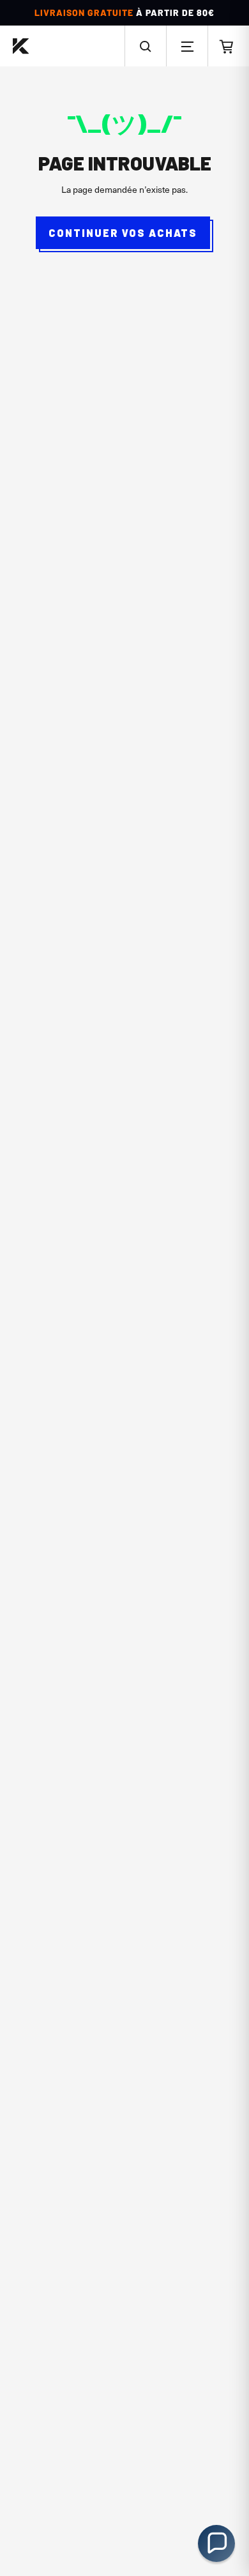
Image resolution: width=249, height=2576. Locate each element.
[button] (146, 46)
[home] (21, 46)
